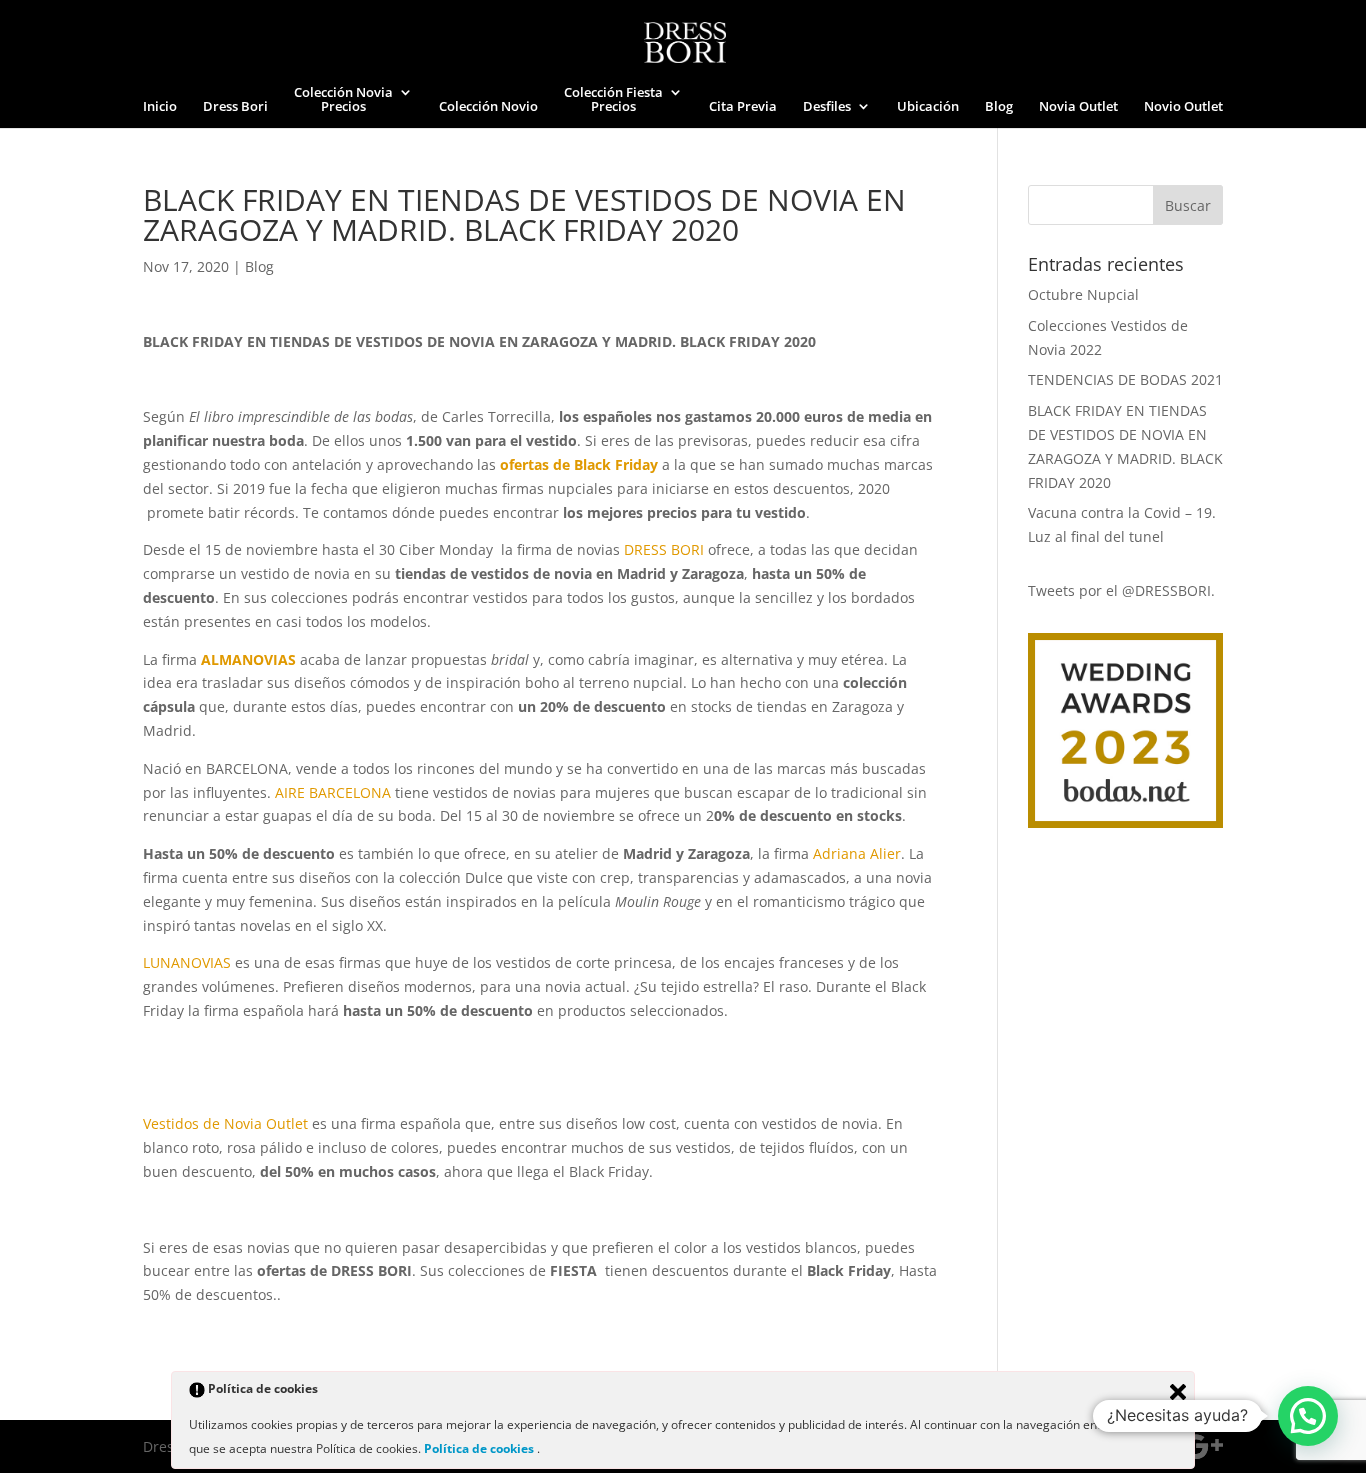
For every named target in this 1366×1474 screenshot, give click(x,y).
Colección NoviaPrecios (343, 100)
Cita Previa (743, 107)
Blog (999, 107)
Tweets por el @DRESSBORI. (1121, 590)
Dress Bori (235, 107)
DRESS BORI (666, 549)
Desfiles (827, 107)
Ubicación (928, 107)
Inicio (160, 107)
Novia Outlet (1078, 107)
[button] (1308, 1416)
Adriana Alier (857, 853)
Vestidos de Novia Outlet (225, 1123)
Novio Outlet (1183, 107)
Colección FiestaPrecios (613, 100)
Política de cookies (480, 1448)
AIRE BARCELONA (335, 792)
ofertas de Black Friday (581, 464)
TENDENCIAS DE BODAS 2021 (1125, 379)
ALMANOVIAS (250, 659)
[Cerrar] (1178, 1392)
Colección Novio (488, 107)
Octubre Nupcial (1083, 294)
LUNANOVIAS (187, 962)
